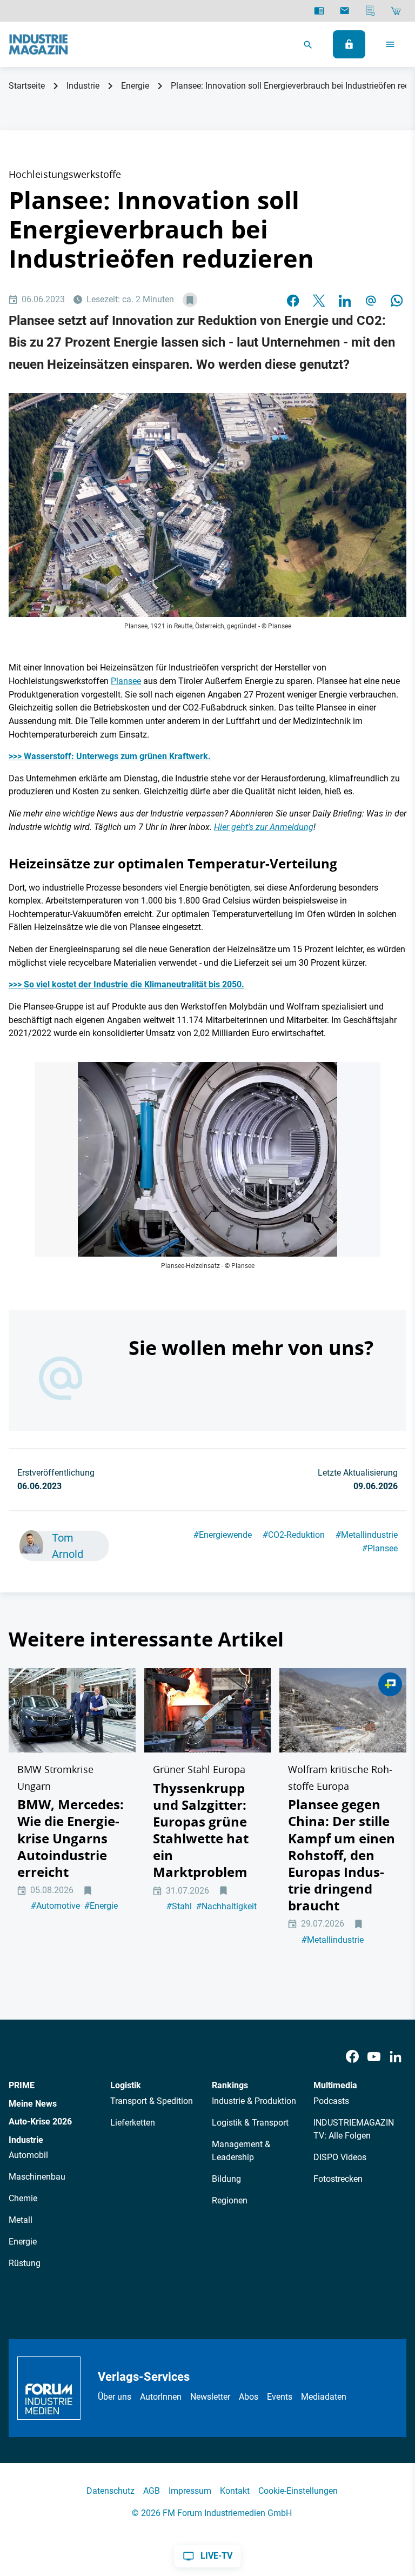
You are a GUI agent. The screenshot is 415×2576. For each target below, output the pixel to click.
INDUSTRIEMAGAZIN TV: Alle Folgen (354, 2129)
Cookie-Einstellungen (298, 2491)
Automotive (55, 1906)
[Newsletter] (344, 11)
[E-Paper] (319, 11)
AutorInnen (161, 2397)
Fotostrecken (338, 2179)
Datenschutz (111, 2491)
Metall (21, 2220)
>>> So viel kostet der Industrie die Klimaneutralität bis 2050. (126, 984)
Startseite (27, 86)
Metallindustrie (367, 1535)
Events (280, 2397)
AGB (152, 2491)
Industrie (83, 86)
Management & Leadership (241, 2151)
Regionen (230, 2200)
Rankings (230, 2085)
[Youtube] (374, 2057)
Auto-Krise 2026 (40, 2122)
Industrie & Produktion (254, 2101)
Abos (249, 2397)
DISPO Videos (340, 2157)
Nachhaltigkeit (226, 1906)
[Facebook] (352, 2057)
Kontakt (235, 2491)
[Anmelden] (349, 44)
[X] (319, 300)
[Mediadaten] (370, 11)
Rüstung (25, 2263)
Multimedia (335, 2085)
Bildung (226, 2179)
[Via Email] (371, 300)
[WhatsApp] (397, 300)
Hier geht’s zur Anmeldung (264, 827)
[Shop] (396, 11)
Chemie (23, 2198)
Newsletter (210, 2397)
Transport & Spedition (152, 2101)
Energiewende (223, 1535)
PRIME (22, 2085)
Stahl (179, 1906)
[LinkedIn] (345, 300)
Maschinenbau (37, 2177)
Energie (135, 86)
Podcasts (331, 2101)
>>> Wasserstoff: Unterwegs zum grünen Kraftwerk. (110, 756)
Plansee (126, 681)
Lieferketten (133, 2123)
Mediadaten (324, 2397)
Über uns (115, 2397)
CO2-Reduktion (294, 1535)
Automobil (28, 2155)
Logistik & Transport (250, 2123)
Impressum (190, 2491)
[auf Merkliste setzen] (190, 300)
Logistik (126, 2085)
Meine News (33, 2104)
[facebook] (293, 300)
